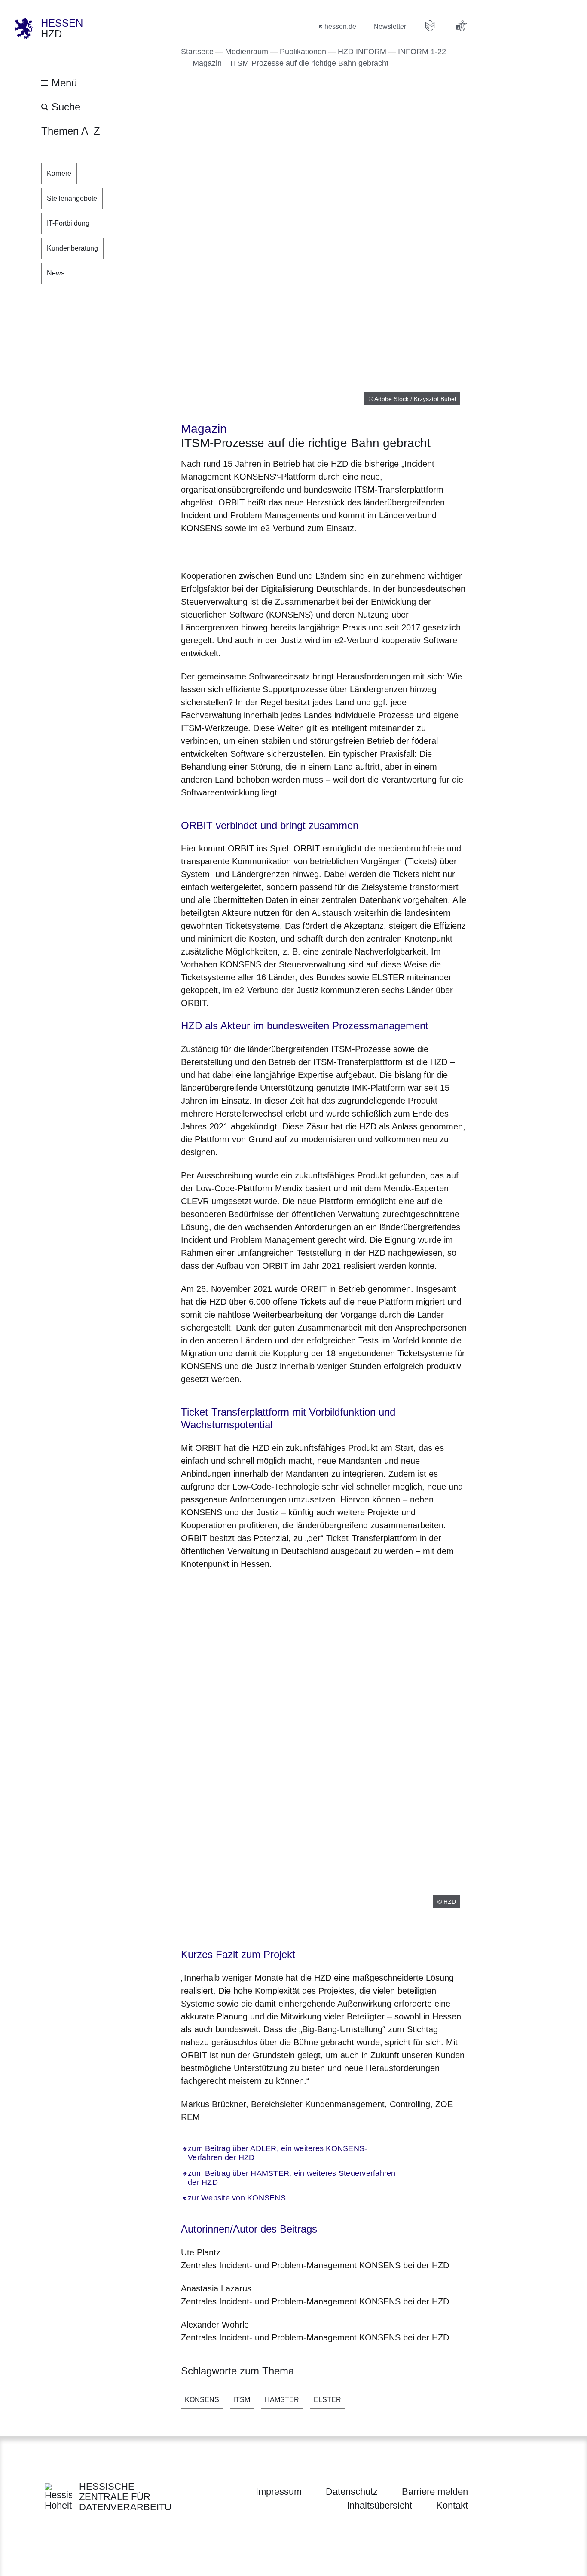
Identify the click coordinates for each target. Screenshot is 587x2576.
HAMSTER (282, 2400)
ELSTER (327, 2400)
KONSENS (202, 2400)
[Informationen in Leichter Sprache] (430, 26)
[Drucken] (255, 550)
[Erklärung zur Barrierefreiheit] (461, 26)
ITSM (242, 2400)
